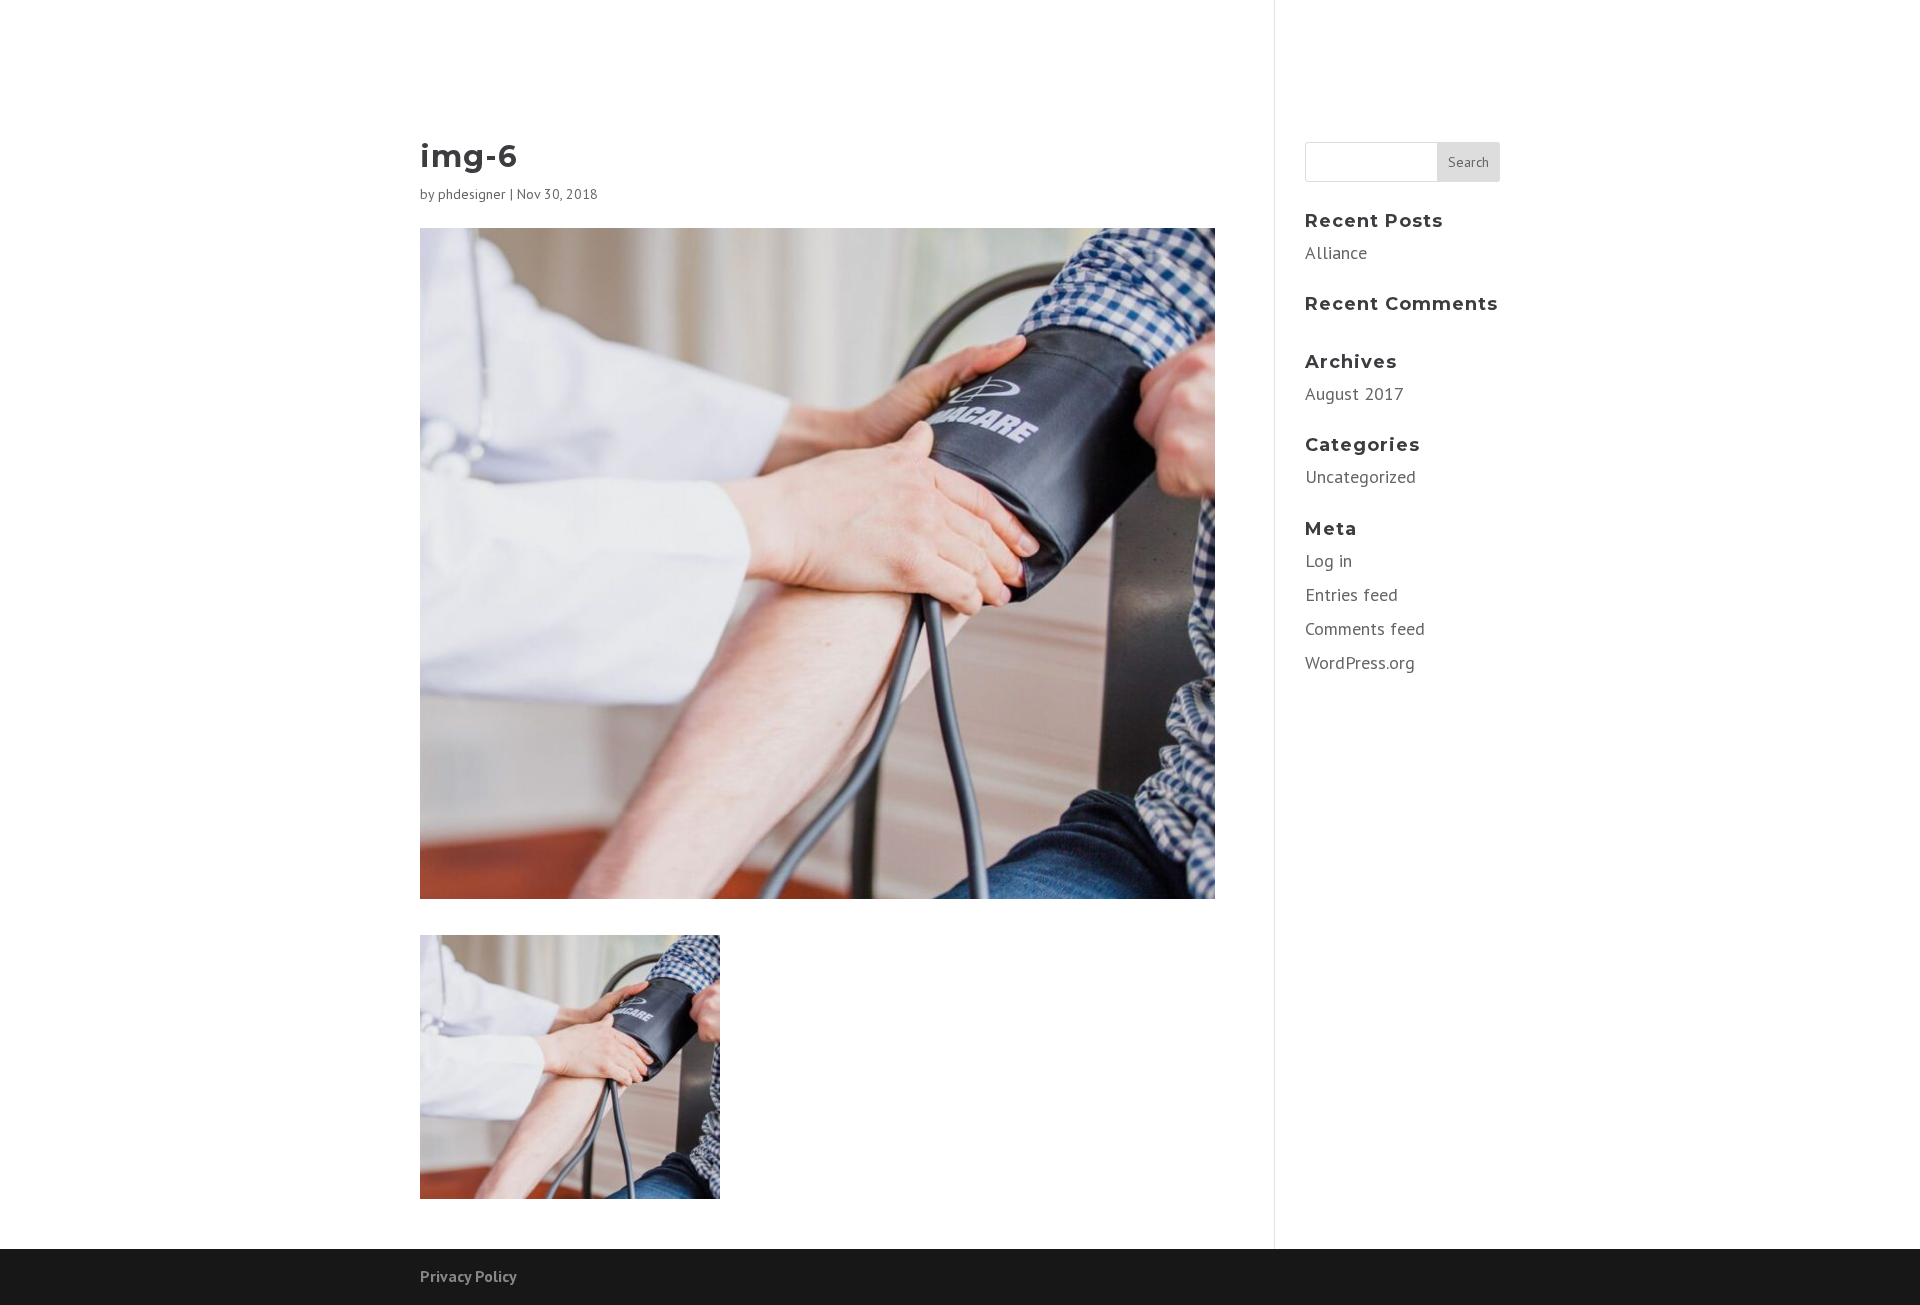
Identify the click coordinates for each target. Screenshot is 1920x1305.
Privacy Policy (468, 1276)
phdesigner (472, 194)
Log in (1328, 560)
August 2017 (1354, 393)
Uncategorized (1360, 476)
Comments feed (1365, 628)
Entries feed (1351, 594)
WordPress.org (1360, 662)
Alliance (1336, 252)
